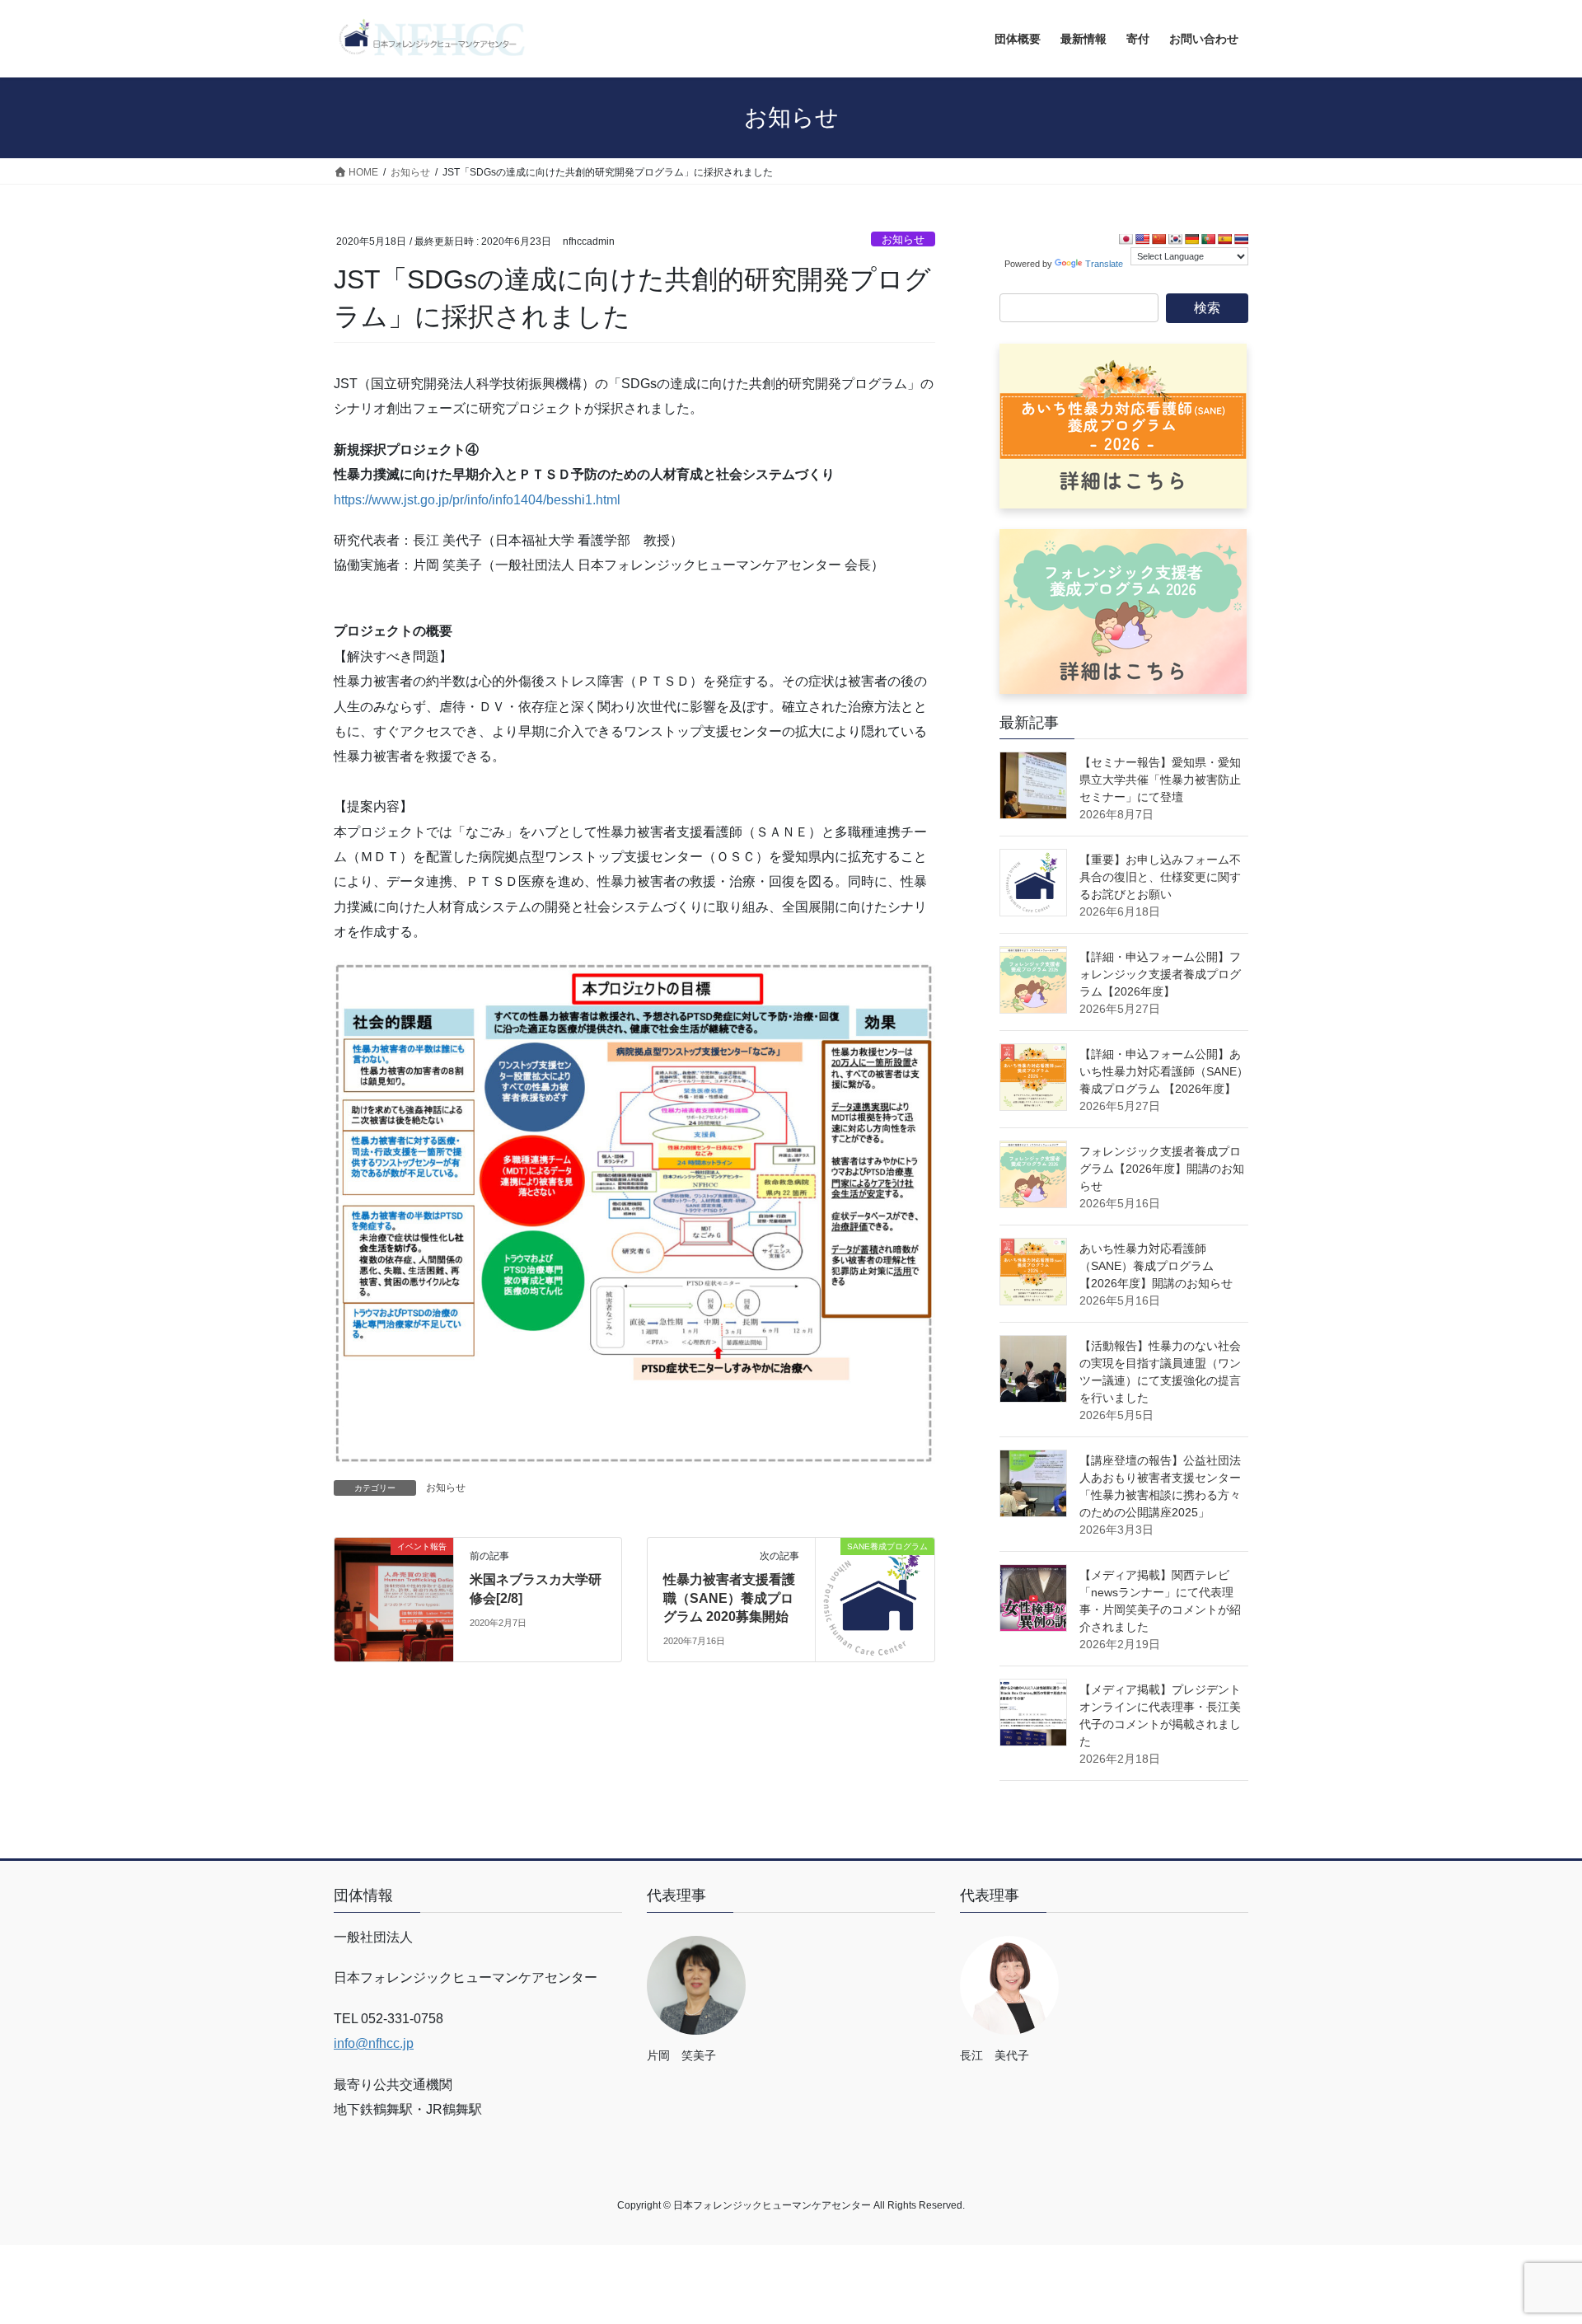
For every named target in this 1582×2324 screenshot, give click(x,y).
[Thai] (1241, 239)
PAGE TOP (1531, 2240)
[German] (1191, 239)
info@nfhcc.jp (374, 2043)
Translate (1104, 264)
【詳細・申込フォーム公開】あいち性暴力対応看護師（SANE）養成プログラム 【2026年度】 (1164, 1071)
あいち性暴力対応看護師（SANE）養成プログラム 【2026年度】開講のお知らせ (1156, 1266)
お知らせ (903, 239)
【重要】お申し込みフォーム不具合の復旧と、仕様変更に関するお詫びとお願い (1160, 877)
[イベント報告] (394, 1599)
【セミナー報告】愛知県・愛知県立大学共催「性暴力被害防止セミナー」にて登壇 (1160, 780)
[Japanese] (1126, 239)
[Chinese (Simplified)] (1158, 239)
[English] (1142, 239)
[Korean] (1175, 239)
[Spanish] (1224, 239)
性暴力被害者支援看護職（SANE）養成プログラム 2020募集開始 (729, 1598)
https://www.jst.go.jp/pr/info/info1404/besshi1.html (477, 500)
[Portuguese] (1208, 239)
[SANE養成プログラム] (875, 1599)
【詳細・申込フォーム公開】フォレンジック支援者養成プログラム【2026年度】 (1160, 974)
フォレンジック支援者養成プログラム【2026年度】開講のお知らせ (1162, 1169)
